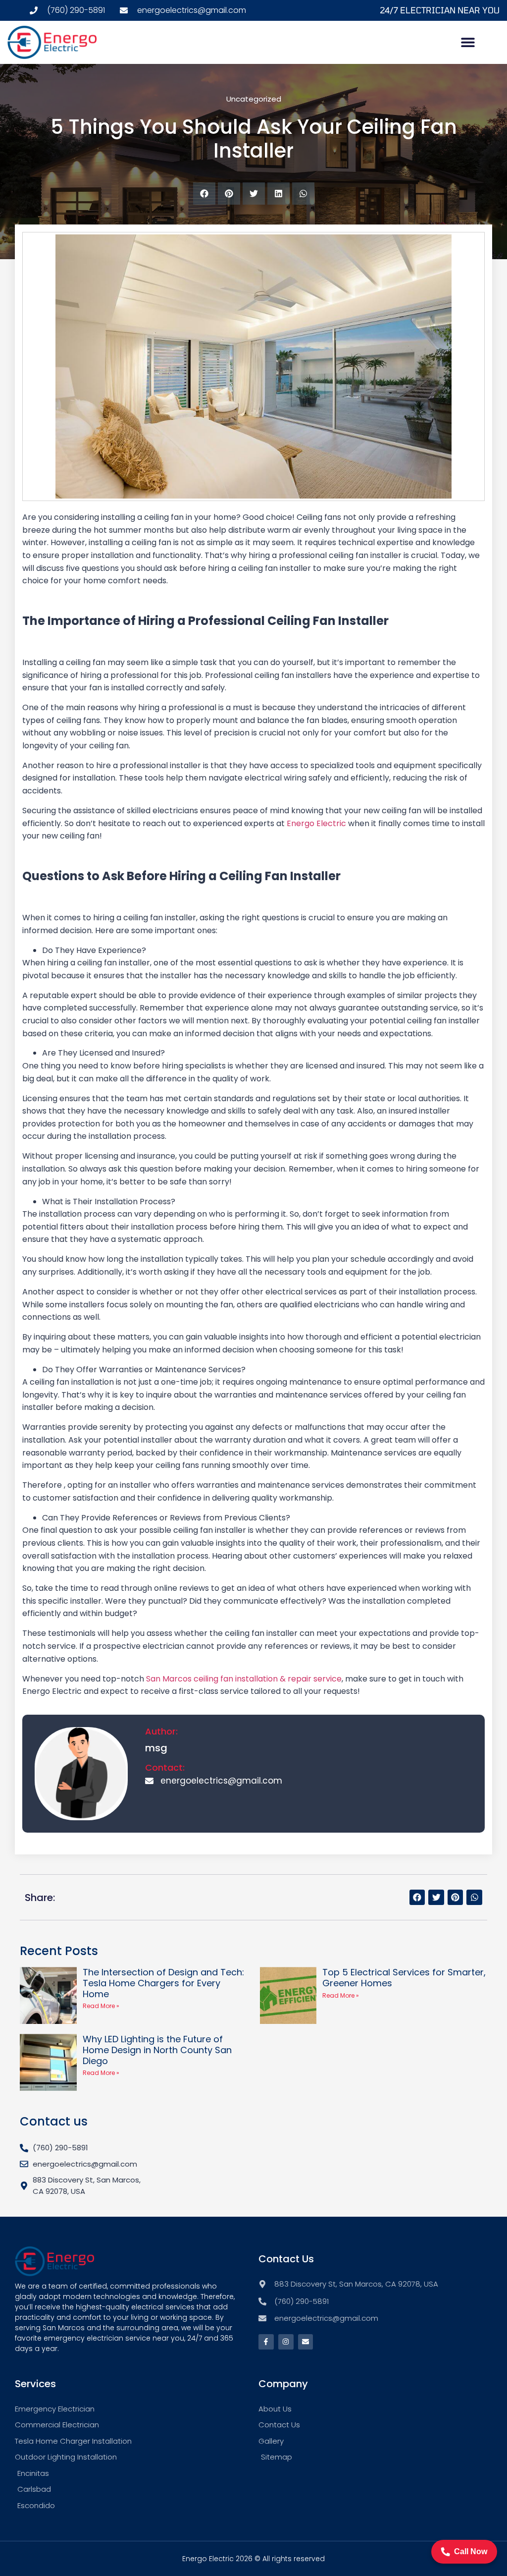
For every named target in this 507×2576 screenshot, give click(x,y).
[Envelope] (306, 2342)
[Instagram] (286, 2342)
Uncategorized (254, 99)
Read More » (101, 2006)
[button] (468, 42)
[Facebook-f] (266, 2342)
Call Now (471, 2551)
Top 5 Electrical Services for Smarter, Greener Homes (404, 1978)
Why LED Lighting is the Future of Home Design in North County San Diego (157, 2050)
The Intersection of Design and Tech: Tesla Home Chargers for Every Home (163, 1983)
